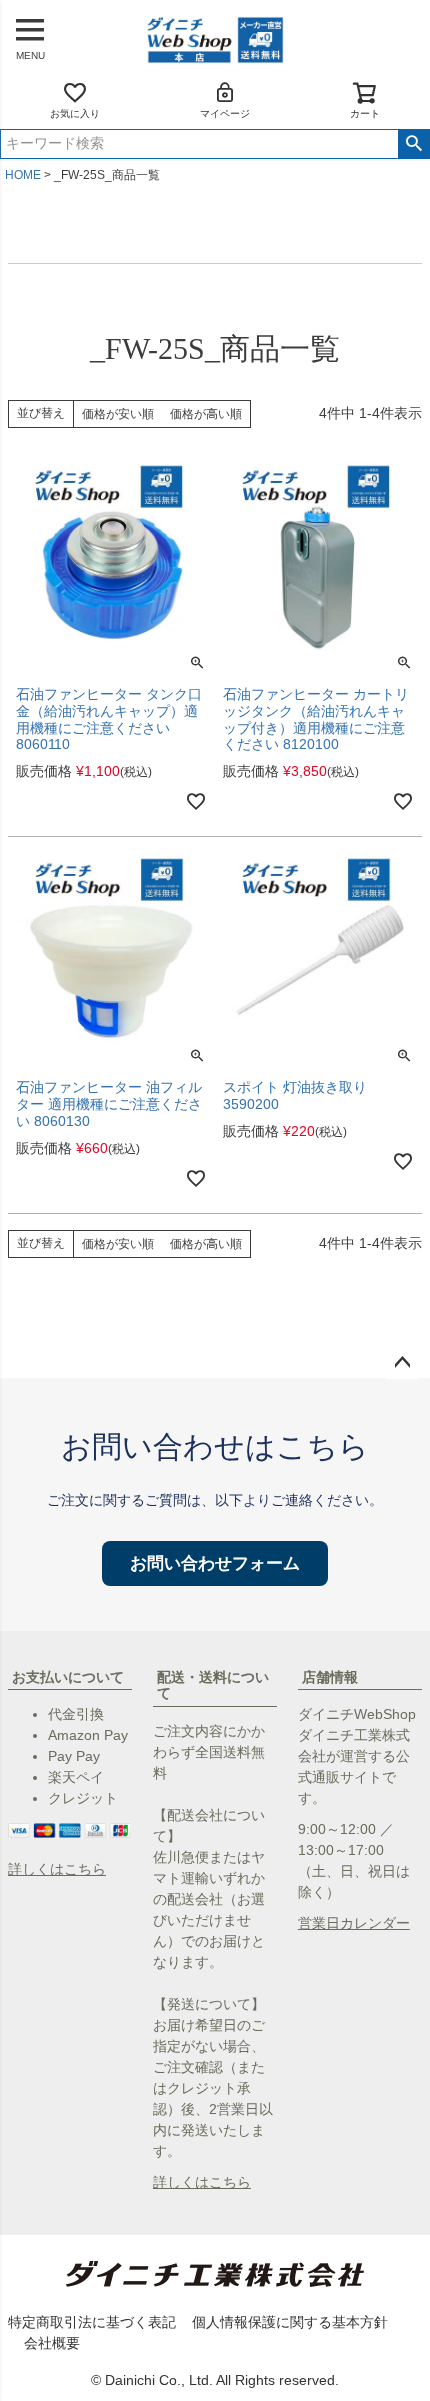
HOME (23, 175)
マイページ (225, 113)
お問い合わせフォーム (215, 1563)
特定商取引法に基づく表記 (92, 2322)
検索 (413, 144)
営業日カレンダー (354, 1923)
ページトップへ (402, 1363)
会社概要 (52, 2343)
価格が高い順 (206, 414)
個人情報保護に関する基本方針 (290, 2322)
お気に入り (75, 113)
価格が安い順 (118, 414)
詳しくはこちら (57, 1869)
